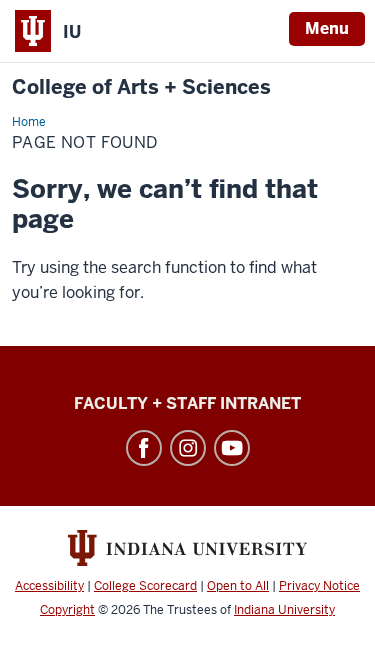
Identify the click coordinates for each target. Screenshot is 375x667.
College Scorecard (145, 586)
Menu (327, 28)
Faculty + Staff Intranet (187, 403)
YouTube (232, 448)
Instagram (188, 448)
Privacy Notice (319, 586)
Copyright (67, 610)
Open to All (238, 586)
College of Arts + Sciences (141, 87)
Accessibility (49, 586)
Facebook (144, 448)
